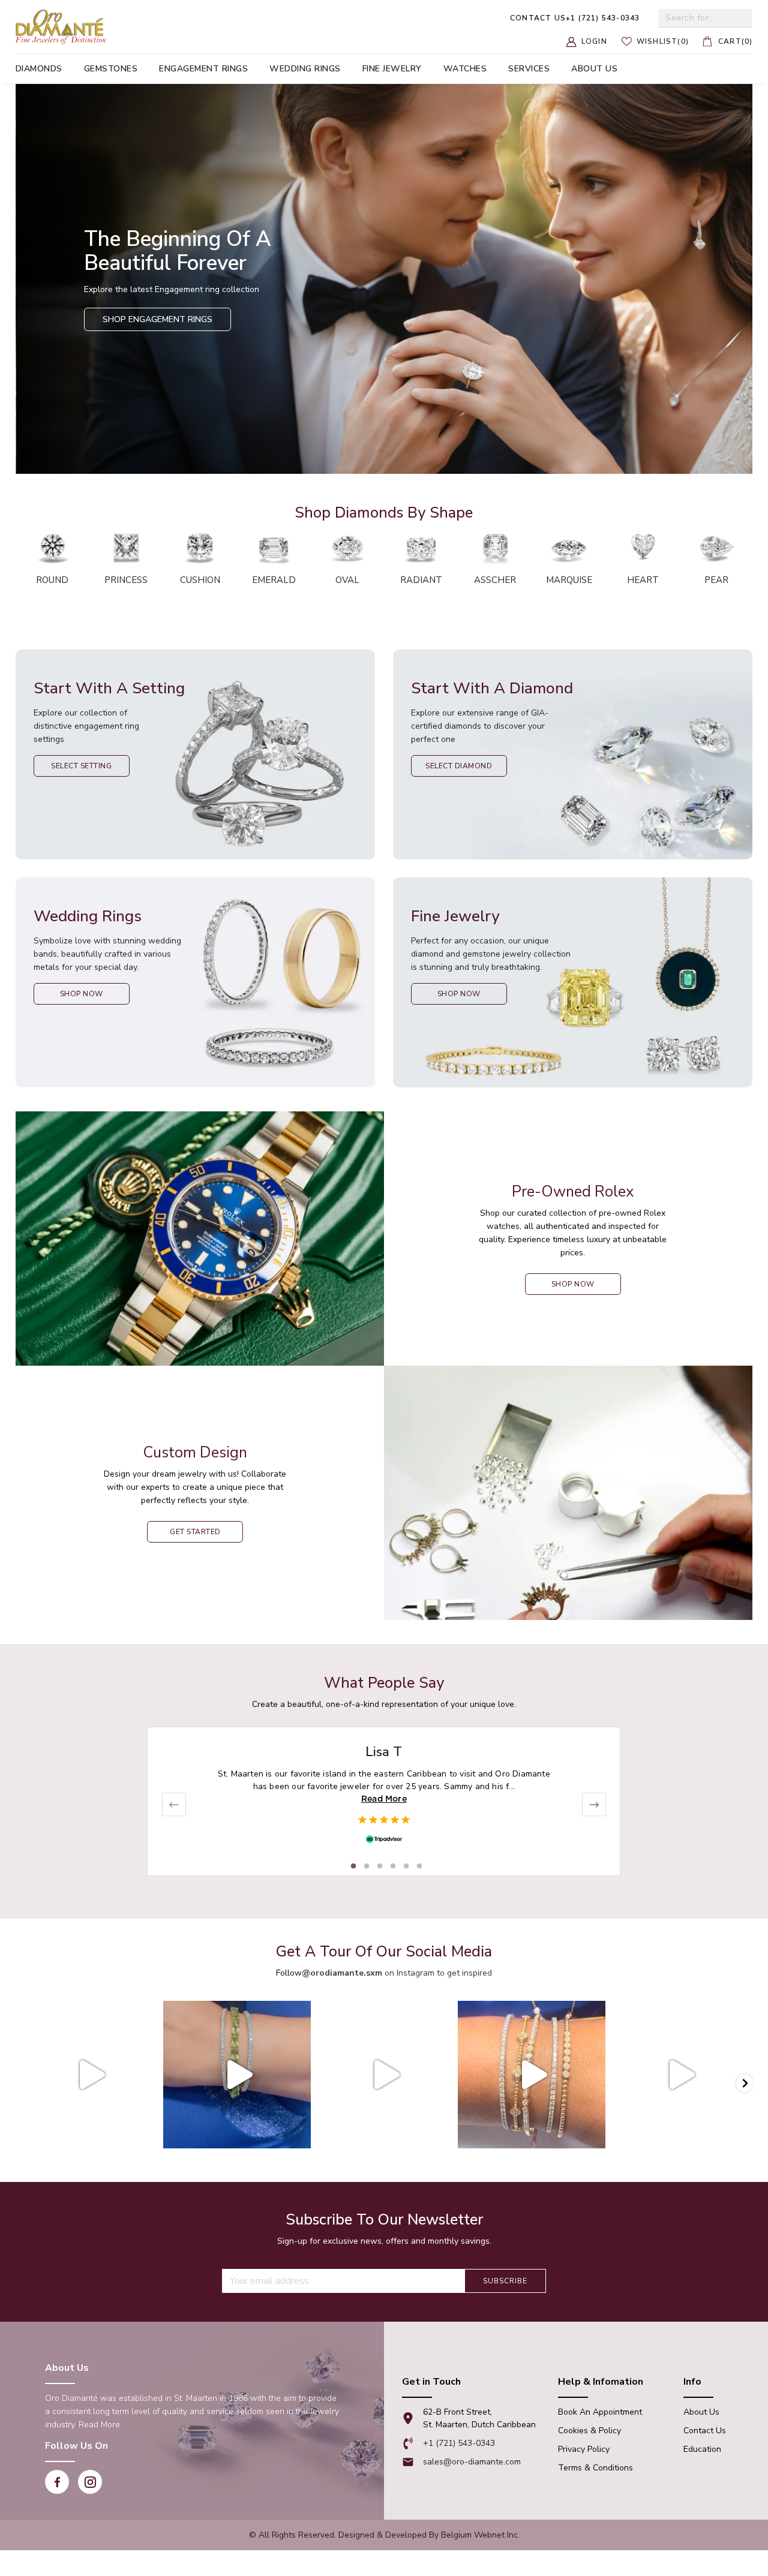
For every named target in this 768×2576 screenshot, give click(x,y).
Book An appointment (600, 2412)
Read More (384, 1799)
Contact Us (705, 2431)
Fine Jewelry (392, 69)
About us (594, 69)
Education (702, 2449)
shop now (573, 1284)
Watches (465, 69)
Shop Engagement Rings (157, 319)
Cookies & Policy (589, 2431)
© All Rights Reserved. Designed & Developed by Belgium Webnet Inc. (384, 2535)
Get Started (195, 1532)
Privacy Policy (584, 2449)
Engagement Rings (203, 69)
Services (529, 69)
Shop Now (82, 994)
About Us (701, 2412)
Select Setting (81, 766)
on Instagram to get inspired (397, 1973)
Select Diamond (459, 766)
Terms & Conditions (595, 2468)
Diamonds (39, 69)
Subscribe (505, 2281)
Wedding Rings (305, 69)
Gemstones (111, 69)
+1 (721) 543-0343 (575, 18)
